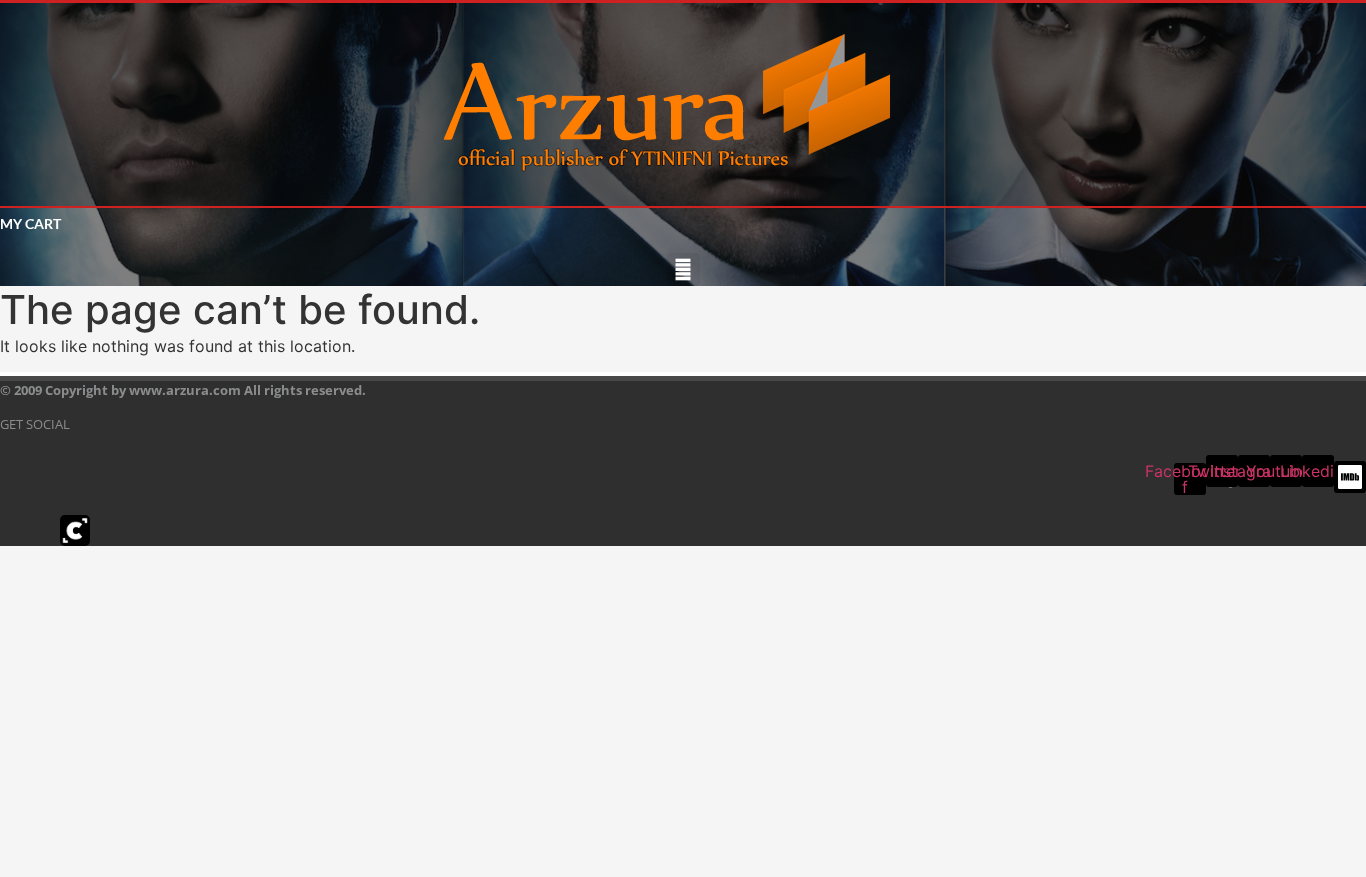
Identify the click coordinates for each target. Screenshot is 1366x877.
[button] (683, 269)
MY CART (30, 223)
